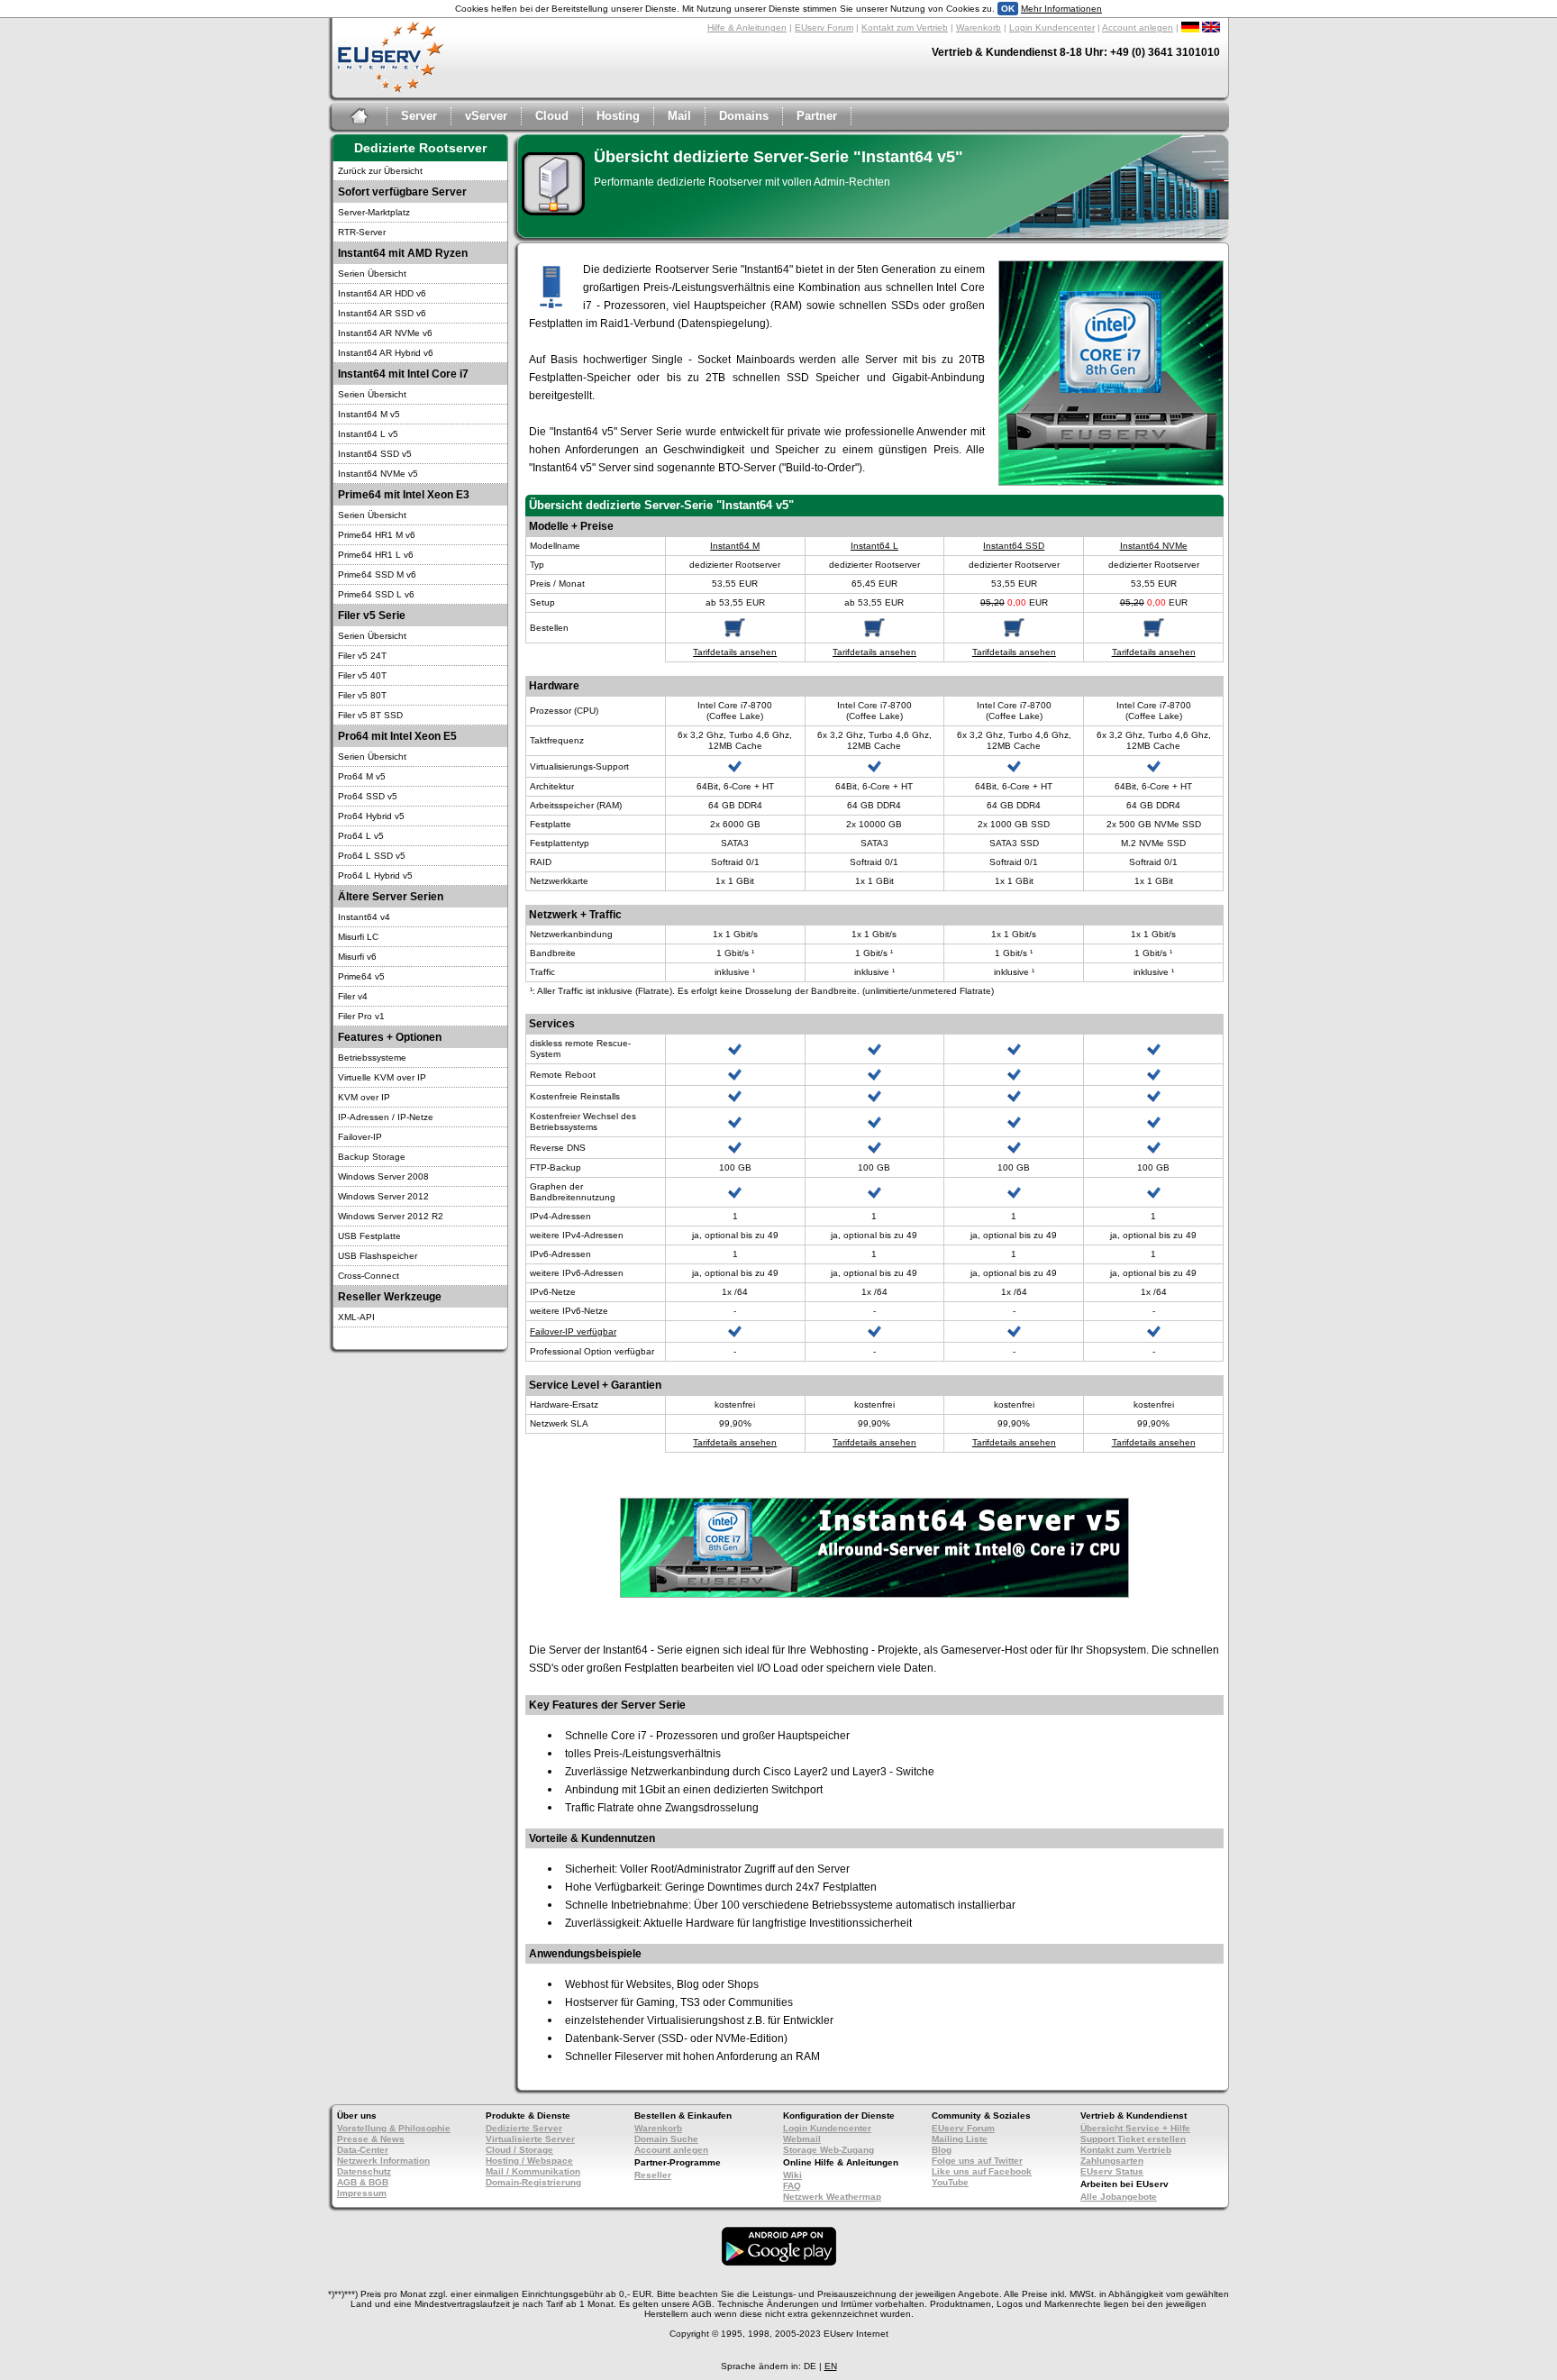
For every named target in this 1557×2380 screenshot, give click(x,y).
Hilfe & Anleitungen (747, 27)
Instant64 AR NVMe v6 (385, 333)
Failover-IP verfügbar (573, 1331)
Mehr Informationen (1061, 9)
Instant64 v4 (364, 917)
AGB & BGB (363, 2182)
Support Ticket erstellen (1133, 2139)
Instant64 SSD (1014, 546)
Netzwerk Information (383, 2161)
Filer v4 (353, 996)
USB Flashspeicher (378, 1256)
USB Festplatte (369, 1236)
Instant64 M (735, 546)
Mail (679, 116)
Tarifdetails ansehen (735, 652)
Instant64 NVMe (1154, 546)
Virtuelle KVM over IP (382, 1077)
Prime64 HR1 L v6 (376, 555)
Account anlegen (1138, 27)
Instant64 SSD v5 (375, 454)
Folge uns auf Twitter (977, 2161)
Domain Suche (666, 2139)
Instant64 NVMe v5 (378, 474)
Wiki (792, 2175)
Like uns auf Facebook (982, 2171)
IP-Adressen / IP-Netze (386, 1117)
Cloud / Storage (519, 2150)
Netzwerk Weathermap (832, 2197)
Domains (744, 116)
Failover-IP (360, 1137)
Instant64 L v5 (368, 434)
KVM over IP (364, 1097)
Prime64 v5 (361, 976)
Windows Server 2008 (383, 1176)
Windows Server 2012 (383, 1196)
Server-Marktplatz (374, 212)
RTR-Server (362, 232)
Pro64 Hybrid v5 (371, 816)
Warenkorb (979, 27)
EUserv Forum (824, 27)
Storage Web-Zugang (829, 2150)
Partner (817, 116)
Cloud (552, 116)
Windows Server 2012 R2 (391, 1216)
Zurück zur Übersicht (380, 171)
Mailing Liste (960, 2139)
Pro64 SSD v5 (368, 796)
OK (1008, 9)
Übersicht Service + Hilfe (1135, 2128)
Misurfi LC (358, 937)
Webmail (802, 2139)
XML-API (356, 1317)
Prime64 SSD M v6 (377, 574)
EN (831, 2366)
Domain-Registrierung (533, 2182)
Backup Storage (372, 1157)
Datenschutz (364, 2171)
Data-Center (363, 2150)
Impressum (362, 2193)
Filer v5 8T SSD (370, 715)
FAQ (792, 2186)
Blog (942, 2150)
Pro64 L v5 (361, 836)
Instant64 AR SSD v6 (382, 313)
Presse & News (371, 2139)
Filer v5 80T (362, 695)
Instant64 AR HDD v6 (382, 293)
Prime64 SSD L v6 (376, 594)
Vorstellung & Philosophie (394, 2128)
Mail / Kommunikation (533, 2171)
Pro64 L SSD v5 (372, 856)
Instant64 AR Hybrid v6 (386, 353)
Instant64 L (874, 546)
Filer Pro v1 (361, 1016)
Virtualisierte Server (530, 2139)
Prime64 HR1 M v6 (377, 535)
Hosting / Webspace (529, 2161)
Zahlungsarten (1112, 2161)
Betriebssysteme (372, 1058)
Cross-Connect (369, 1276)
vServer (486, 116)
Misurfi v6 (357, 957)
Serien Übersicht (372, 274)
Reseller (653, 2175)
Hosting (618, 116)
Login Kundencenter (1052, 27)
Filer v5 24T (362, 656)
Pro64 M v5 (362, 776)
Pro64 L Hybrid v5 (375, 875)
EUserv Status (1112, 2171)
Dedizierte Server (524, 2128)
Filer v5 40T (362, 675)
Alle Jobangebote (1119, 2197)
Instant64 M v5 (369, 414)
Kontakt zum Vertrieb (905, 27)
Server (419, 116)
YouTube (950, 2182)
